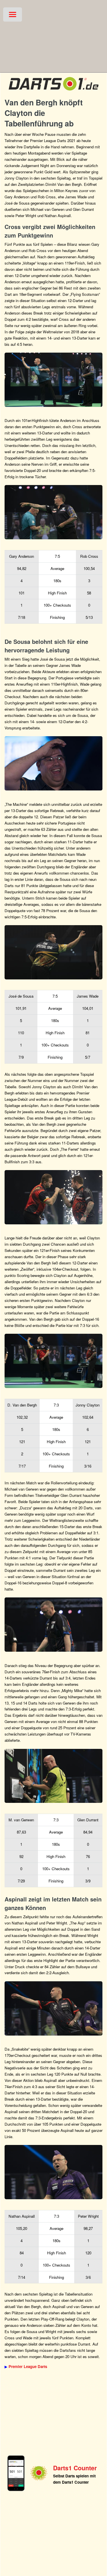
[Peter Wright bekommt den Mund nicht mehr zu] (53, 2172)
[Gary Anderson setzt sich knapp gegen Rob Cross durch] (53, 512)
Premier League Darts (28, 2366)
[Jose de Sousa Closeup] (53, 763)
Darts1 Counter (75, 2468)
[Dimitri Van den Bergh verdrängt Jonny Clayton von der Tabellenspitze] (53, 1197)
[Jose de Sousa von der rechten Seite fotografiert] (53, 952)
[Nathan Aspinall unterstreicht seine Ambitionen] (53, 2008)
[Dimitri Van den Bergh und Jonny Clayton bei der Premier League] (53, 1361)
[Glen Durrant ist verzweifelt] (53, 1625)
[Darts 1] (53, 92)
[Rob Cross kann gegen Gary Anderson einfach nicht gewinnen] (53, 380)
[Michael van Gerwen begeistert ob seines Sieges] (53, 1776)
